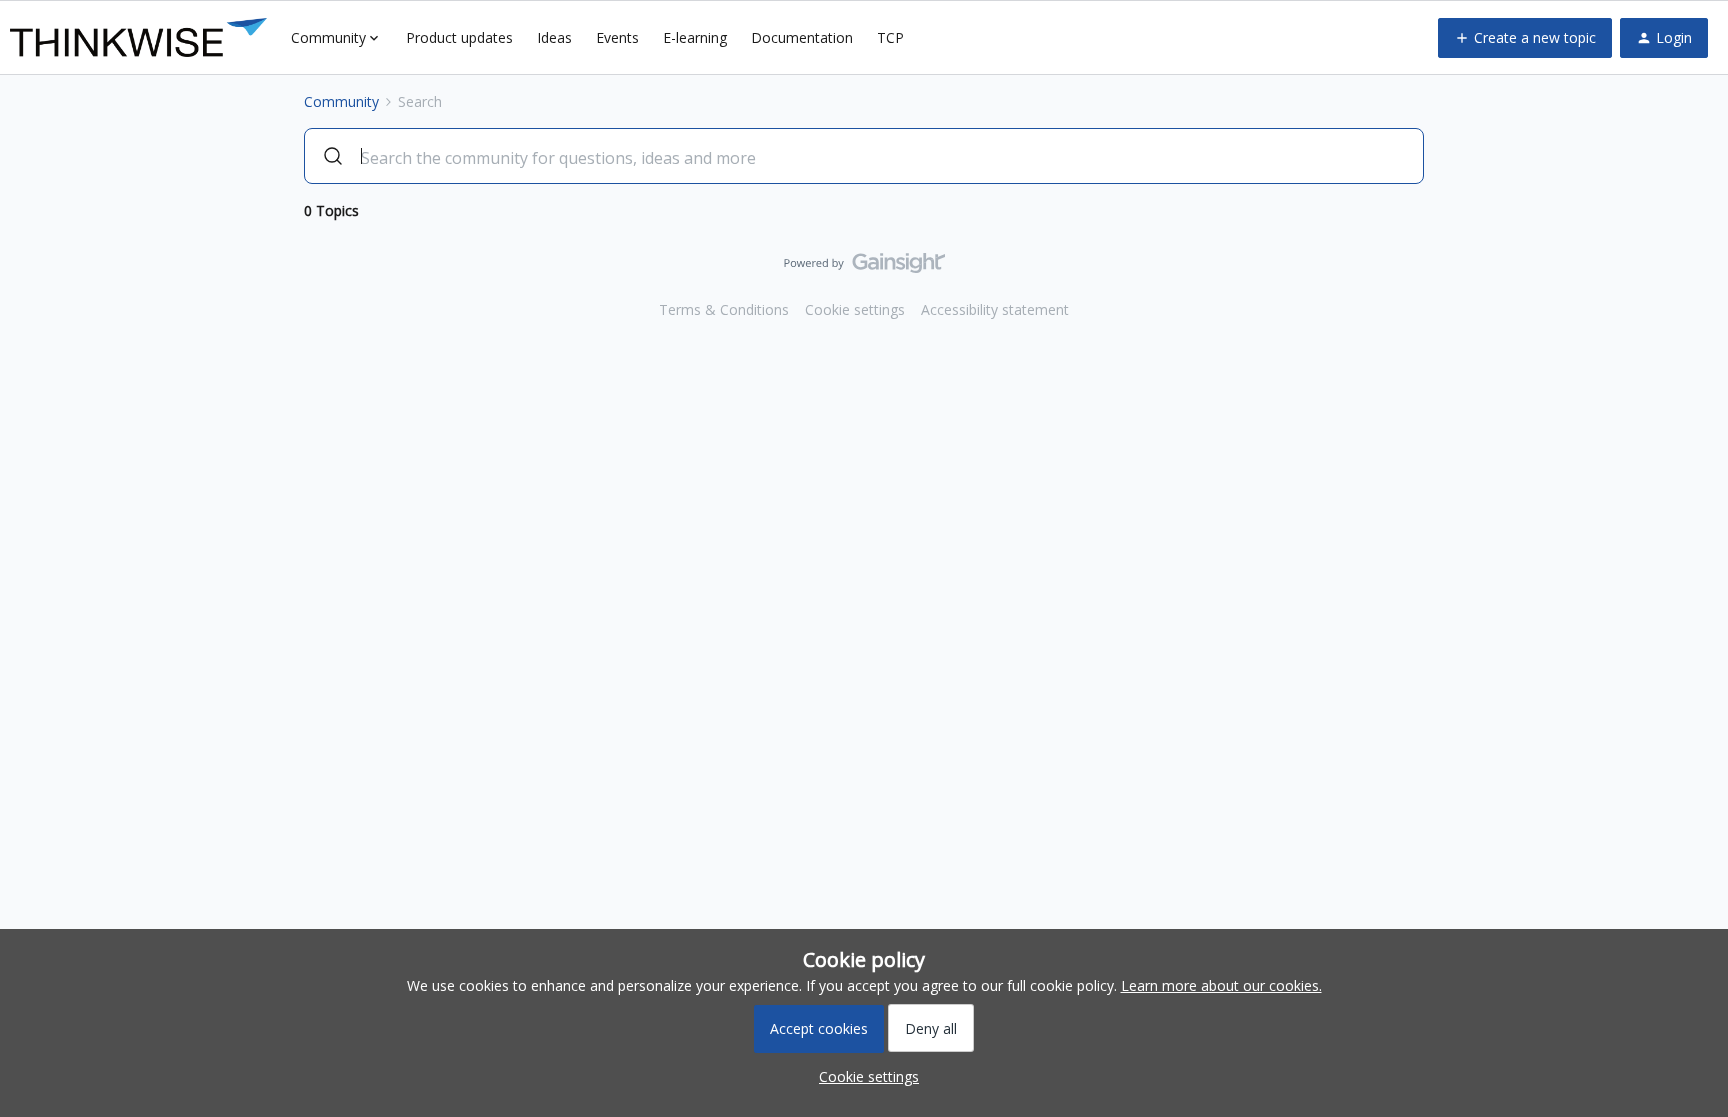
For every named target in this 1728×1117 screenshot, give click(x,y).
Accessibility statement (995, 309)
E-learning (695, 37)
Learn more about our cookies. (1221, 985)
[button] (1525, 38)
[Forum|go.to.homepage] (138, 38)
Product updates (459, 37)
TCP (890, 37)
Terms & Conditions (724, 309)
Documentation (802, 37)
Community (341, 101)
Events (617, 37)
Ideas (554, 37)
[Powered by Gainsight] (864, 268)
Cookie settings (855, 309)
